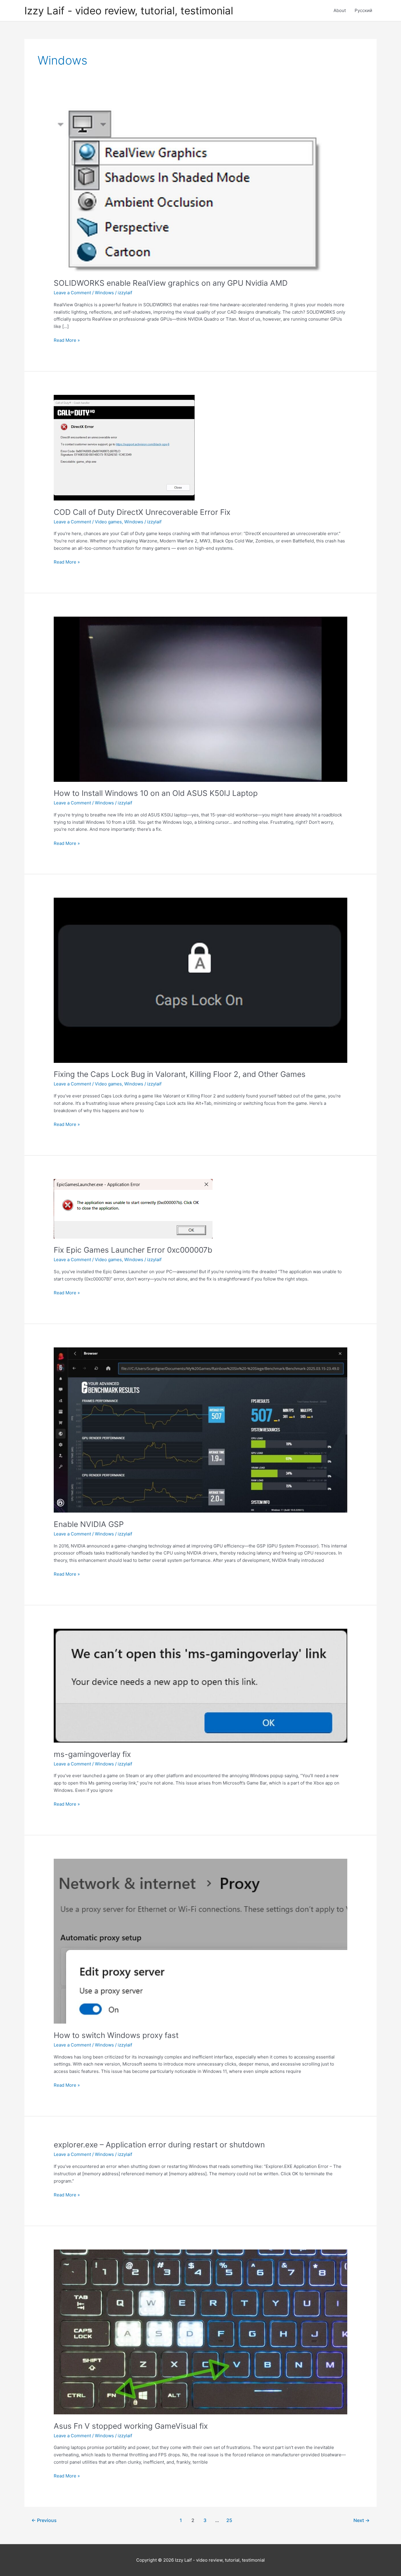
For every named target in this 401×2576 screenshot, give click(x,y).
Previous (44, 2520)
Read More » (67, 341)
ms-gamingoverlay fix (92, 1754)
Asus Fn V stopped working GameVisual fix (131, 2426)
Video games (108, 522)
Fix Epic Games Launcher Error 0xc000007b (133, 1250)
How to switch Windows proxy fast (116, 2035)
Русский (363, 10)
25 (229, 2520)
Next (362, 2520)
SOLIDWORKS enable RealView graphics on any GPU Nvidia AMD (171, 283)
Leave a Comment (72, 293)
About (340, 10)
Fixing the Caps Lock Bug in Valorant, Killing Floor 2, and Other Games (180, 1074)
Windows (104, 293)
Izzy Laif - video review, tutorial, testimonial (129, 11)
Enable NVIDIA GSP (89, 1524)
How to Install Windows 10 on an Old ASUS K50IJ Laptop (156, 793)
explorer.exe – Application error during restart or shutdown (159, 2145)
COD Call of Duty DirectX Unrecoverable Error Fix (142, 512)
